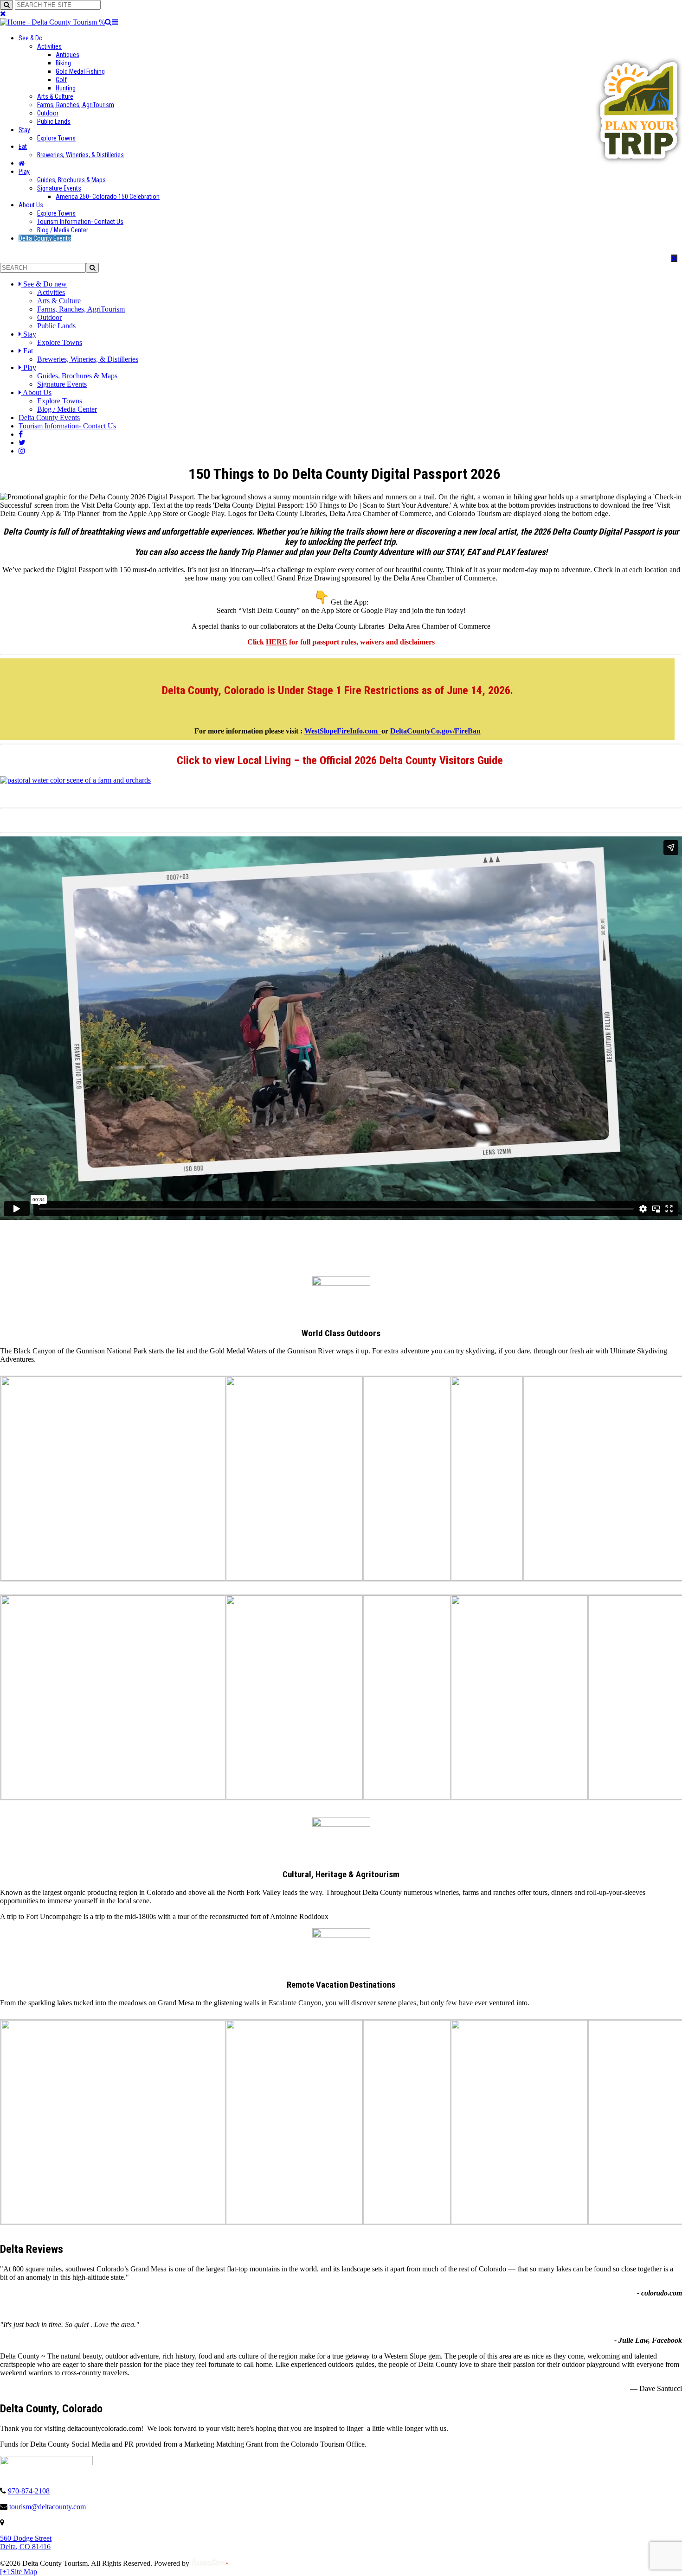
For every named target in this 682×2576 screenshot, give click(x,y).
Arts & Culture (55, 96)
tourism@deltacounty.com (48, 2507)
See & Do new (45, 284)
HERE (277, 642)
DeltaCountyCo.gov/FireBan (435, 731)
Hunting (66, 88)
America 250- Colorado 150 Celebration (108, 197)
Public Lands (54, 121)
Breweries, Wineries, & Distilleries (80, 155)
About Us (31, 205)
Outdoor (48, 113)
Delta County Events (45, 238)
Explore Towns (56, 138)
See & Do (31, 38)
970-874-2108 (29, 2491)
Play (24, 172)
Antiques (68, 55)
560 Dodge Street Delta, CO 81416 (26, 2542)
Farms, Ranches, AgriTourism (76, 105)
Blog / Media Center (63, 230)
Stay (24, 130)
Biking (63, 63)
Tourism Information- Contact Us (80, 222)
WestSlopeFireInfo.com (343, 731)
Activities (49, 46)
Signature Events (59, 188)
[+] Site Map (19, 2572)
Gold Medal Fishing (80, 71)
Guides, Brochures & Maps (71, 180)
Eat (23, 147)
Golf (61, 80)
